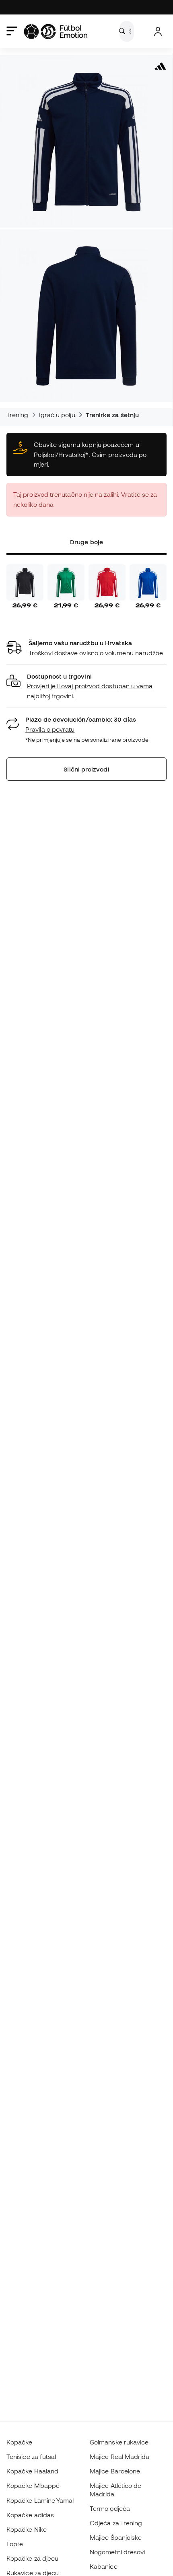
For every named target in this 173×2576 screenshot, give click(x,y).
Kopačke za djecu (32, 2558)
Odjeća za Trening (116, 2523)
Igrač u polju (57, 415)
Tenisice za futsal (31, 2457)
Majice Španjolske (116, 2537)
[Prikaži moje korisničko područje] (158, 32)
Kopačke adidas (30, 2515)
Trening (18, 415)
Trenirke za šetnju (112, 415)
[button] (86, 686)
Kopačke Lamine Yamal (40, 2500)
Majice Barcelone (115, 2471)
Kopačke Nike (27, 2529)
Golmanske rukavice (119, 2442)
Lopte (15, 2544)
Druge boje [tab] (86, 542)
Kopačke (20, 2442)
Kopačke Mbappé (33, 2485)
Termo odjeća (110, 2508)
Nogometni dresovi (117, 2552)
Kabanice (104, 2566)
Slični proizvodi (86, 769)
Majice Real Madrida (119, 2457)
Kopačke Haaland (32, 2471)
